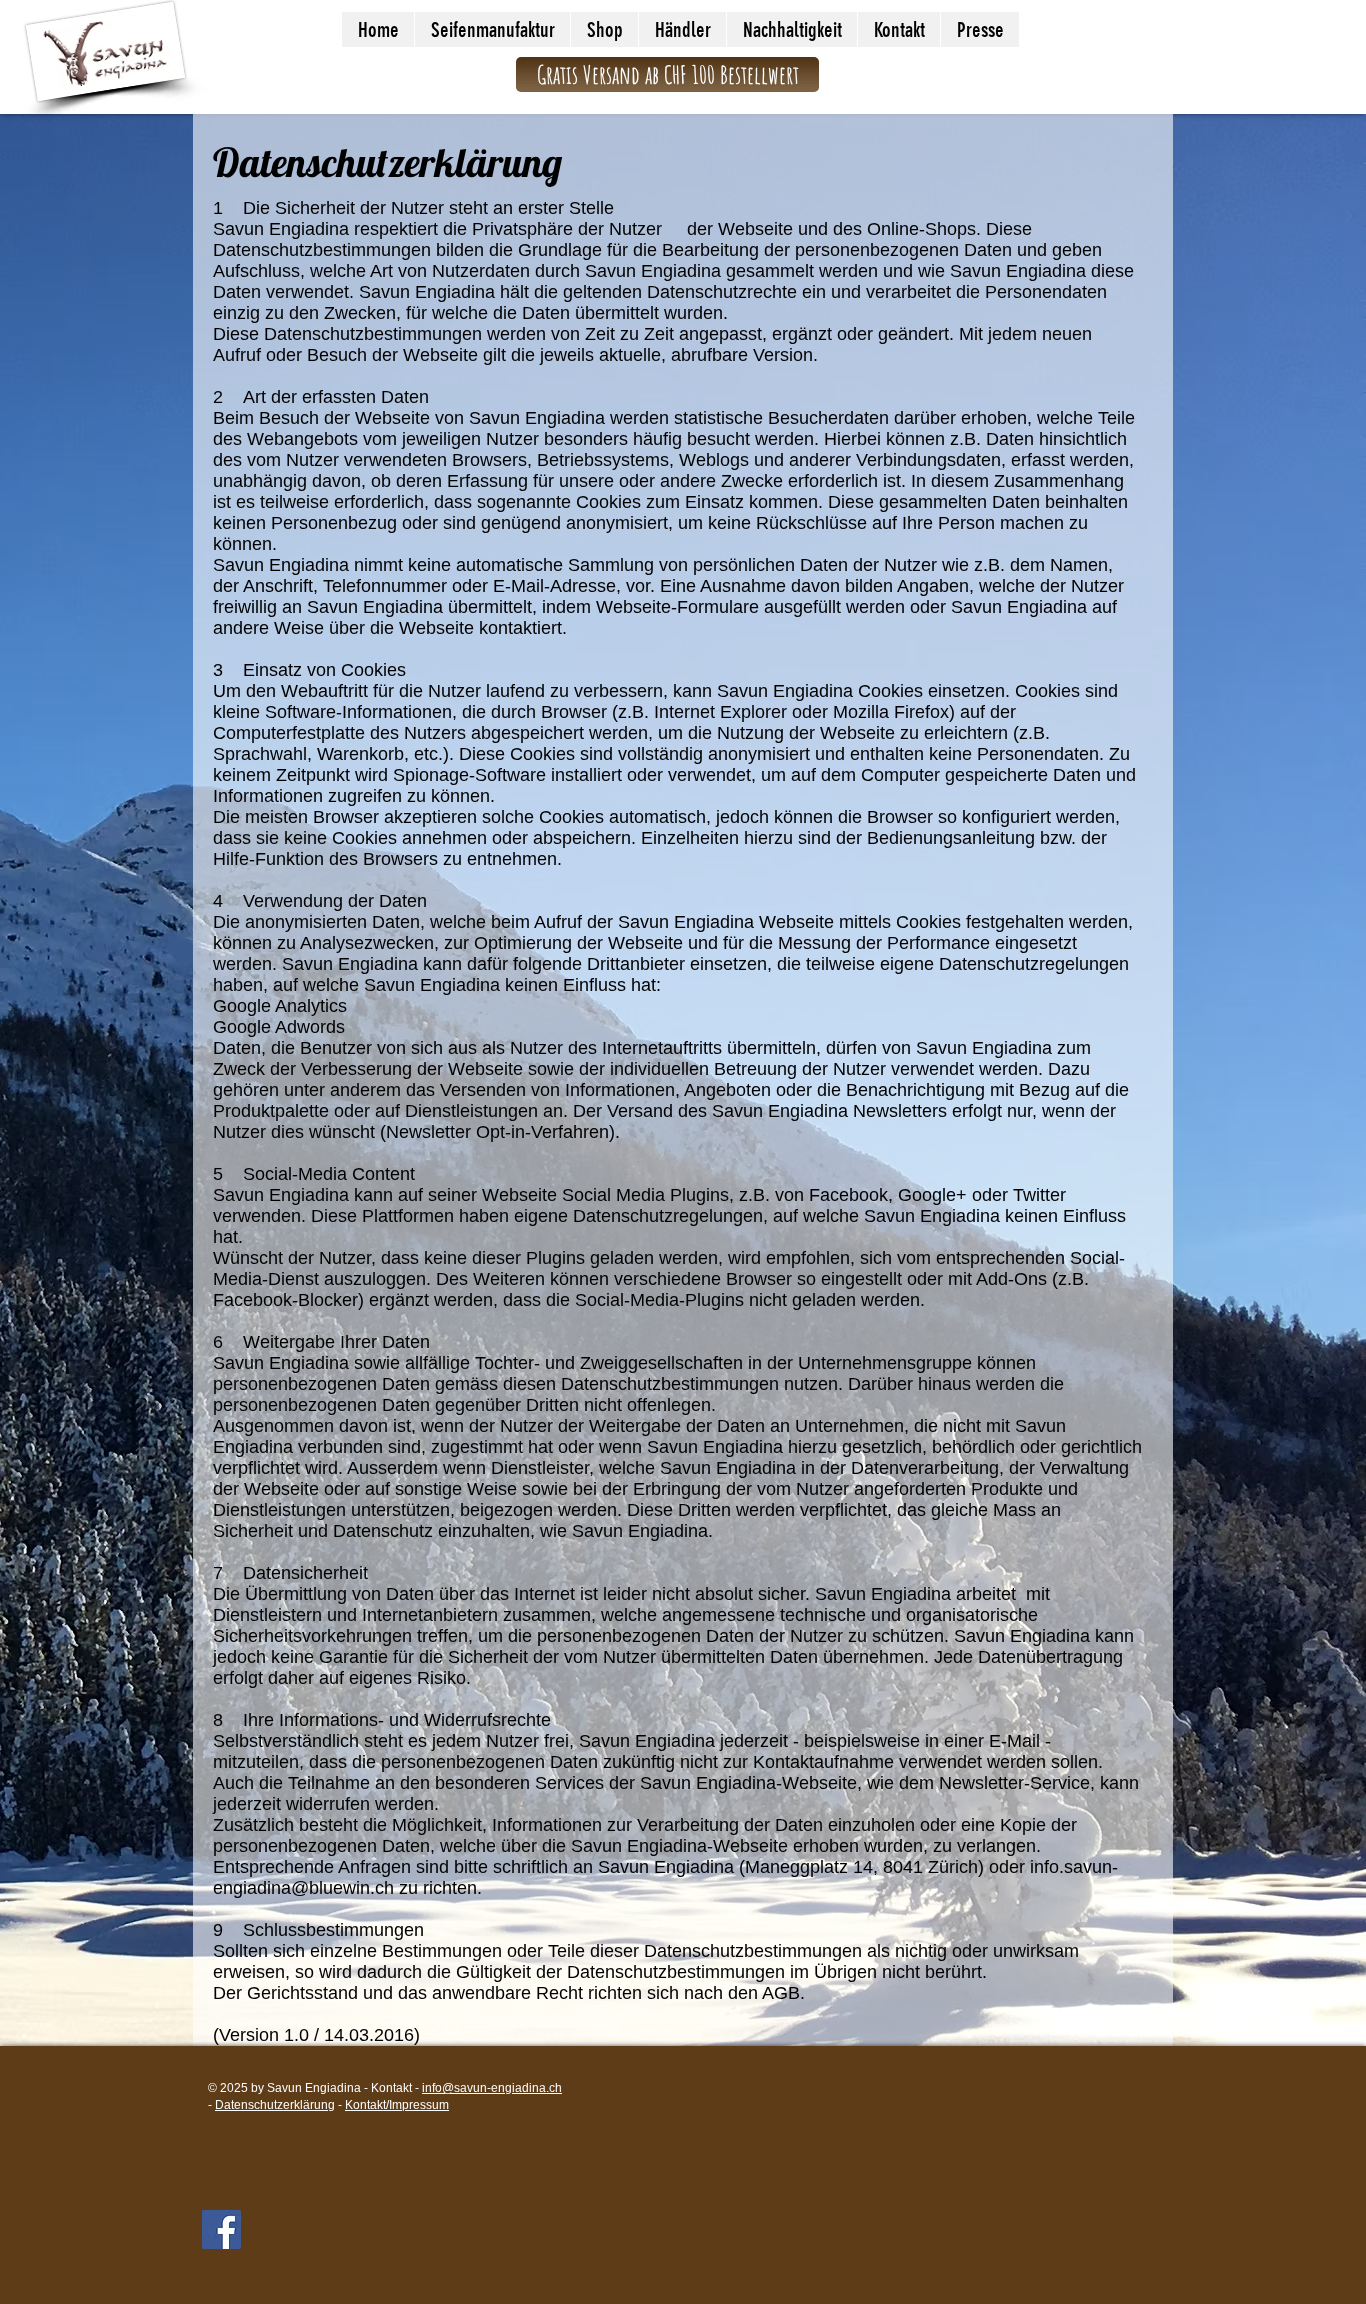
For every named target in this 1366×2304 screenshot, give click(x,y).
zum (665, 502)
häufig (660, 439)
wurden (693, 313)
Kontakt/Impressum (397, 2105)
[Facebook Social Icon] (221, 2229)
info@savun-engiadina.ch (492, 2088)
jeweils (569, 355)
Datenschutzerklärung (275, 2105)
